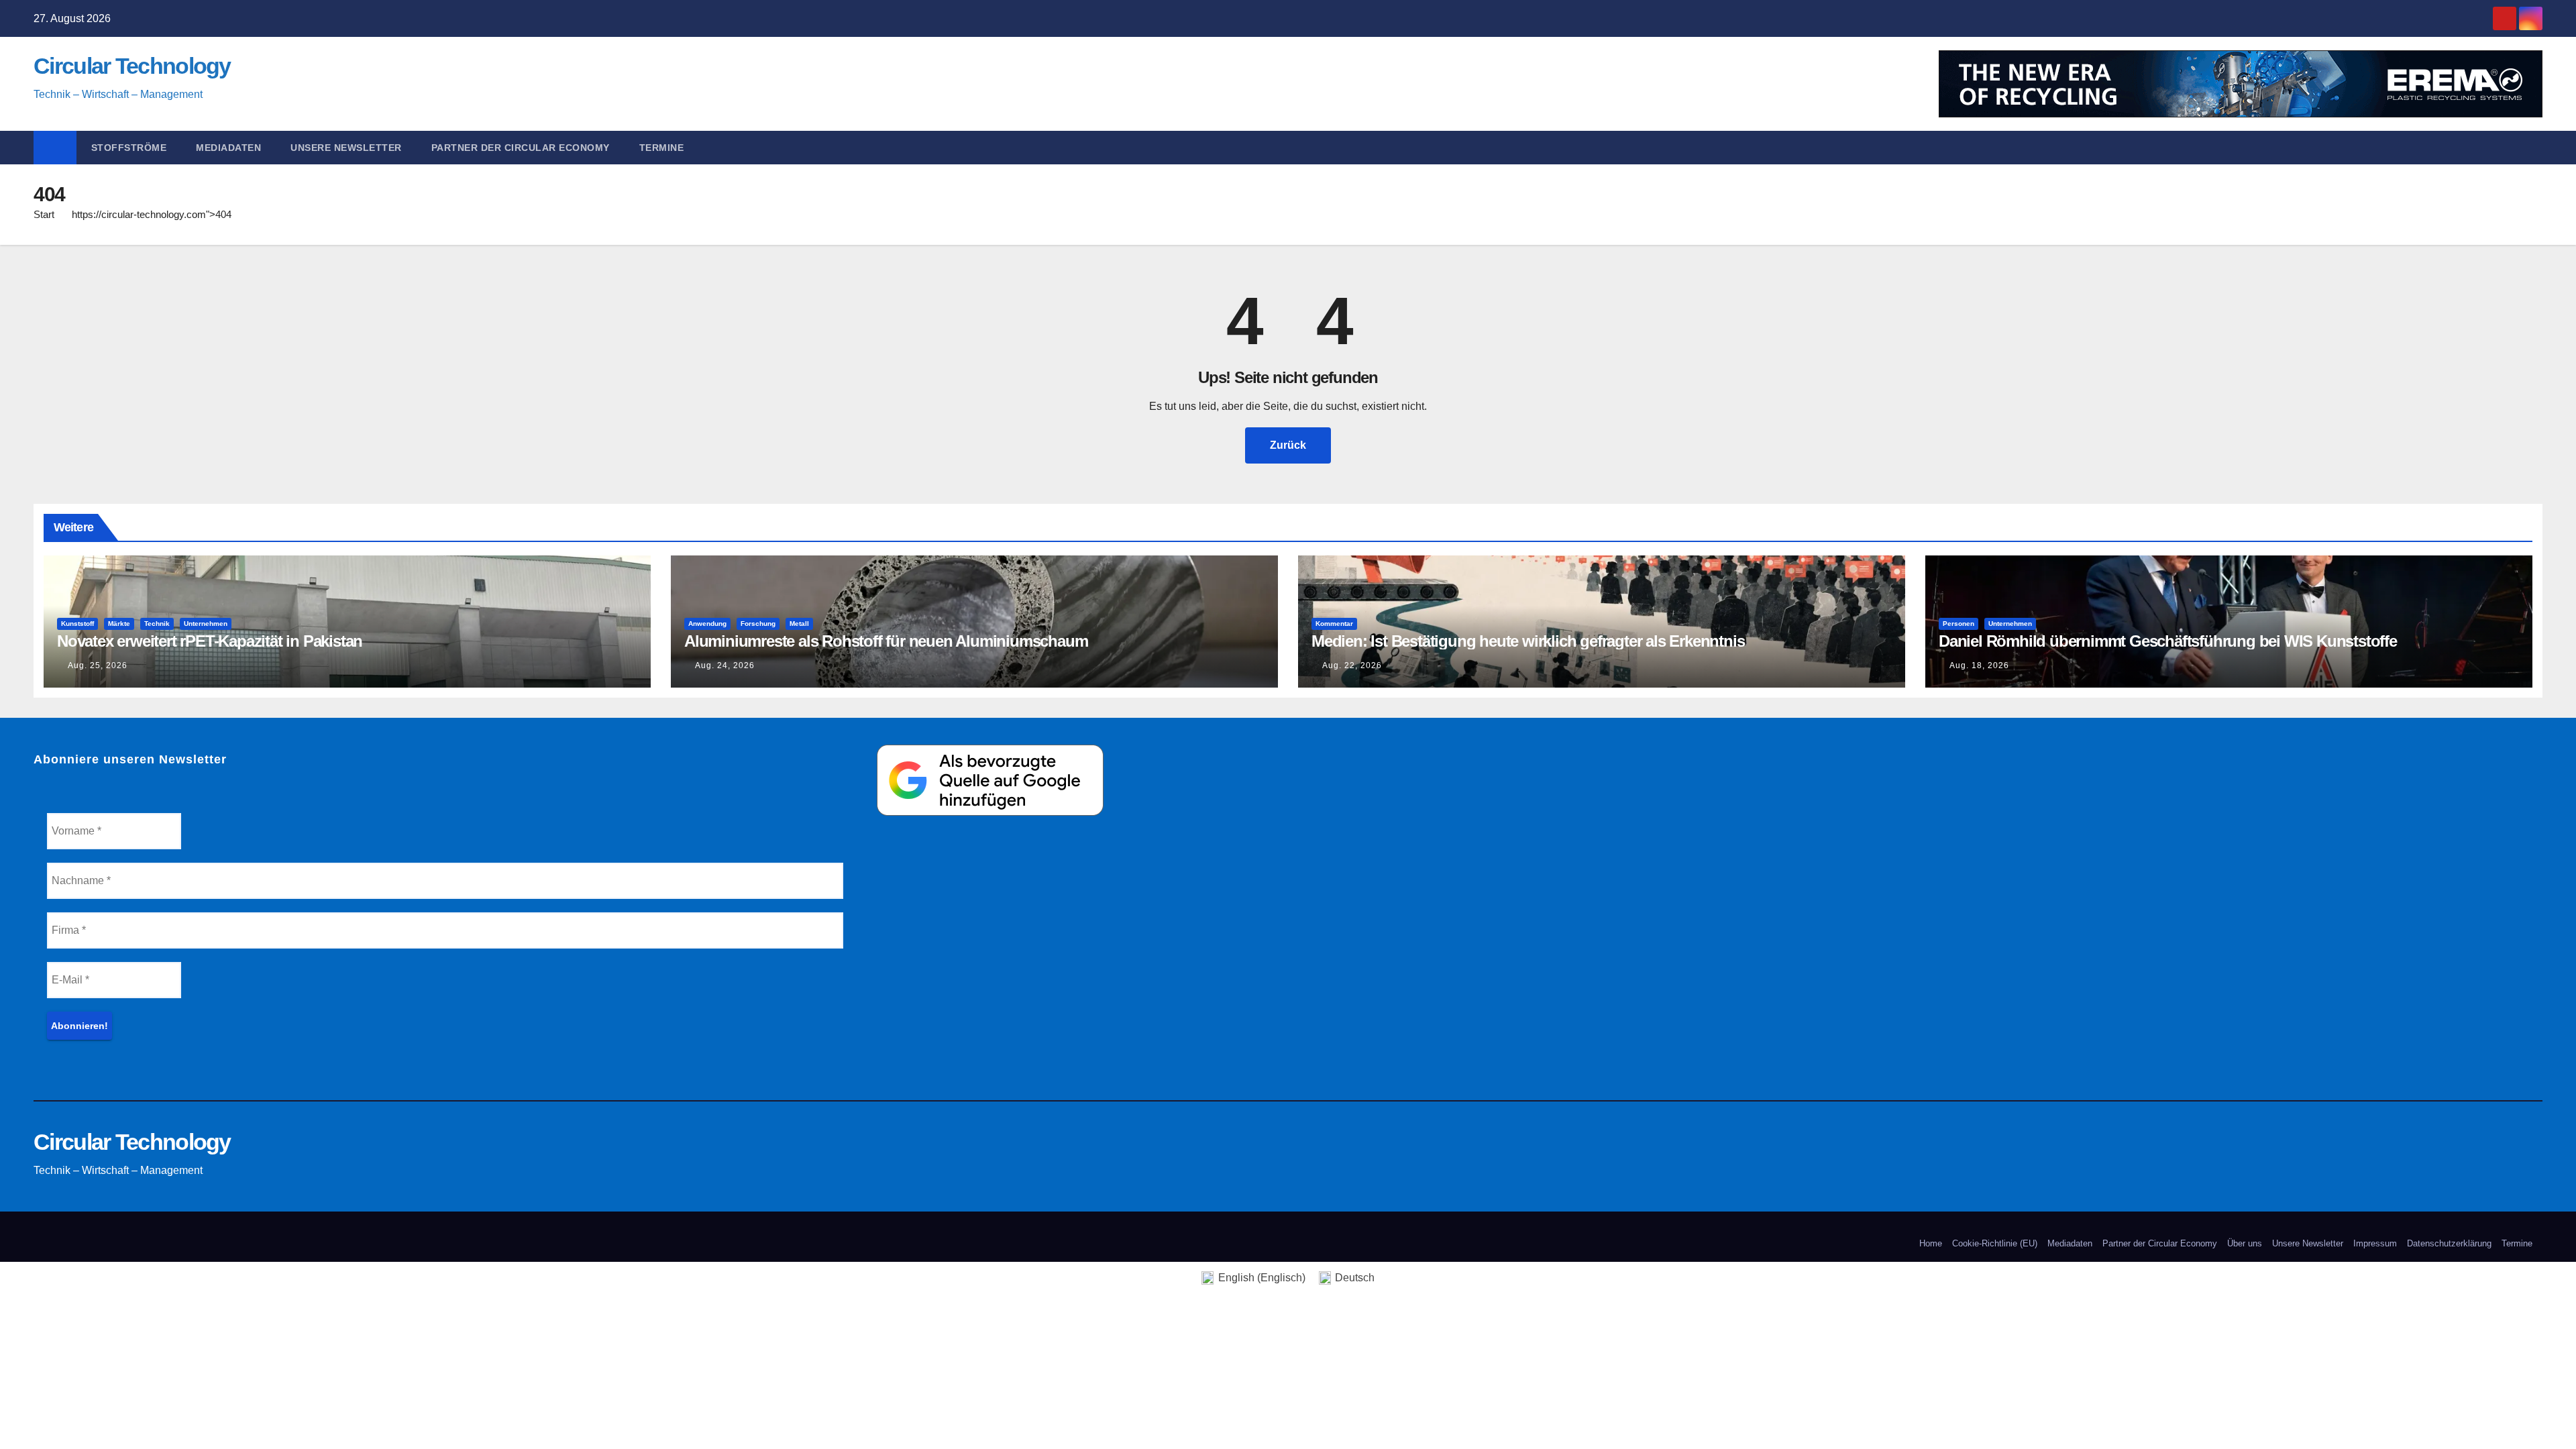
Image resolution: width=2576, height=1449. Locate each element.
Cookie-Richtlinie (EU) (1995, 1243)
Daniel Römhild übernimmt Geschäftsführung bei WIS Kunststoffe (2168, 641)
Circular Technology (132, 66)
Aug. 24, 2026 (725, 665)
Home (1931, 1243)
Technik (157, 624)
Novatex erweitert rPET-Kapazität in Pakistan (210, 641)
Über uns (2245, 1243)
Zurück (1288, 445)
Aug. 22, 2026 (1352, 665)
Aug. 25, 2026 (98, 665)
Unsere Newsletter (346, 148)
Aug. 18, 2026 (1979, 665)
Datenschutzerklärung (2449, 1243)
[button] (2538, 147)
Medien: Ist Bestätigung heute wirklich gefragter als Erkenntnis (1528, 641)
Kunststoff (77, 624)
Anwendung (707, 624)
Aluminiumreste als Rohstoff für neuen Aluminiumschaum (886, 641)
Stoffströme (129, 148)
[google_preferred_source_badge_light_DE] (990, 779)
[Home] (55, 148)
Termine (662, 148)
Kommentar (1334, 624)
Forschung (758, 624)
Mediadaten (228, 148)
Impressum (2375, 1243)
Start (44, 214)
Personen (1958, 624)
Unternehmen (206, 624)
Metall (799, 624)
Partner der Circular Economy (521, 148)
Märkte (119, 624)
